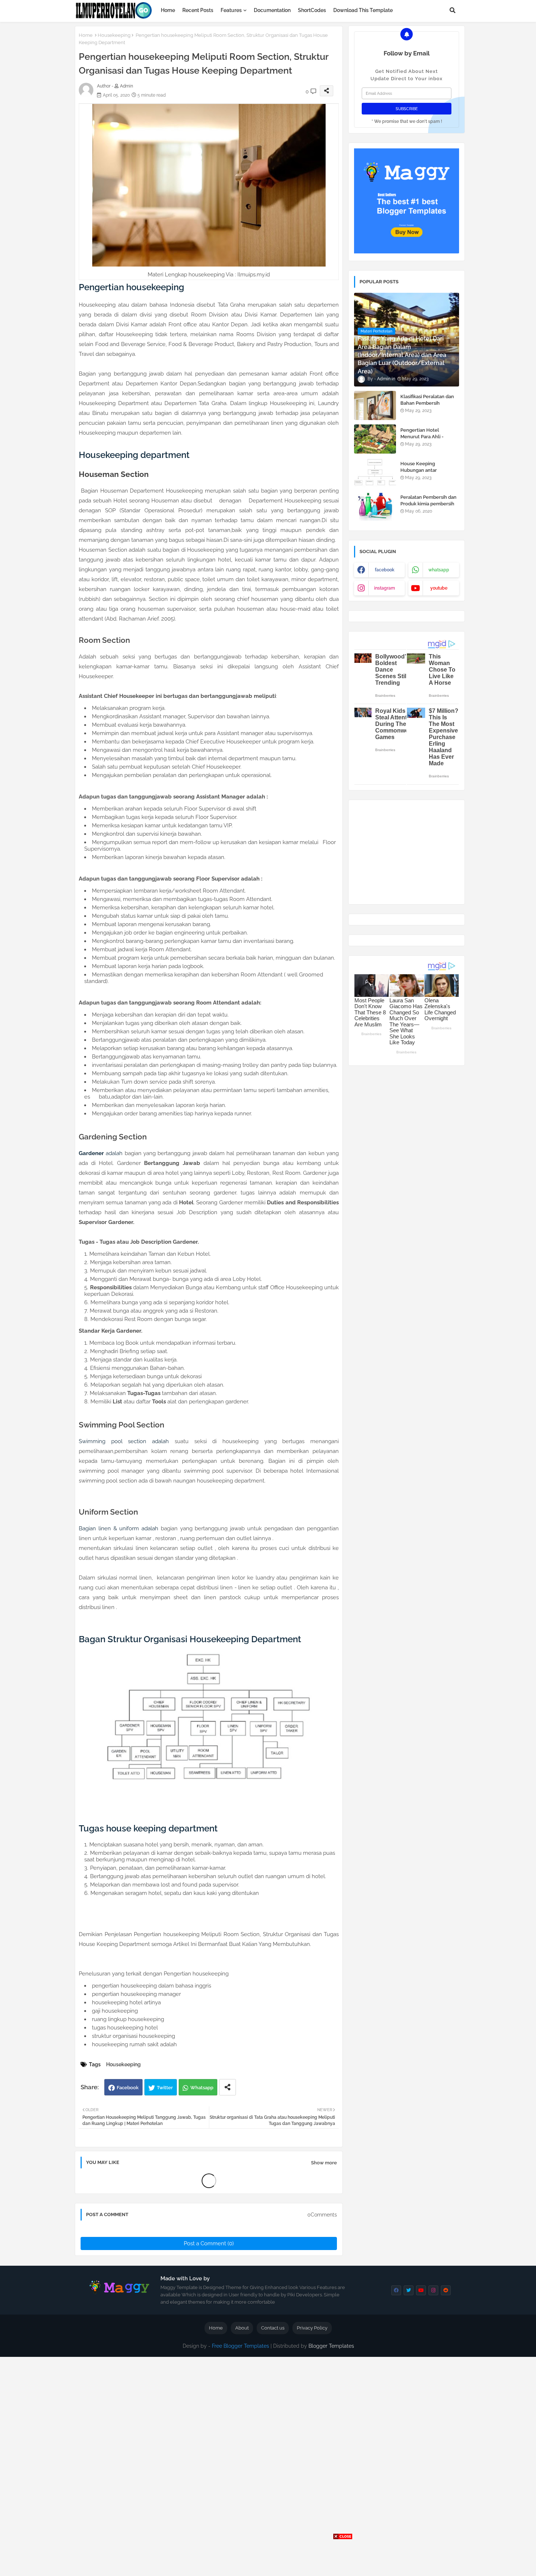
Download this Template (363, 10)
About (242, 2328)
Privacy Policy (312, 2328)
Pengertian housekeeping (131, 287)
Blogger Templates (331, 2346)
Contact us (273, 2328)
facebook (385, 570)
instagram (384, 588)
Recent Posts (198, 10)
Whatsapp (202, 2088)
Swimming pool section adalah (124, 1441)
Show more (324, 2163)
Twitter (165, 2088)
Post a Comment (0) (209, 2243)
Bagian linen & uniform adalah (119, 1528)
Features (231, 10)
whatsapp (439, 570)
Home (168, 10)
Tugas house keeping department (148, 1828)
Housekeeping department (134, 455)
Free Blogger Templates (240, 2346)
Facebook (128, 2088)
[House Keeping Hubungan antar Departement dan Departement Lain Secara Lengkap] (375, 473)
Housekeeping (114, 35)
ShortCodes (312, 10)
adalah (101, 1153)
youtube (439, 588)
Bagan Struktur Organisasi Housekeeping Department (190, 1639)
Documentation (272, 10)
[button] (453, 10)
